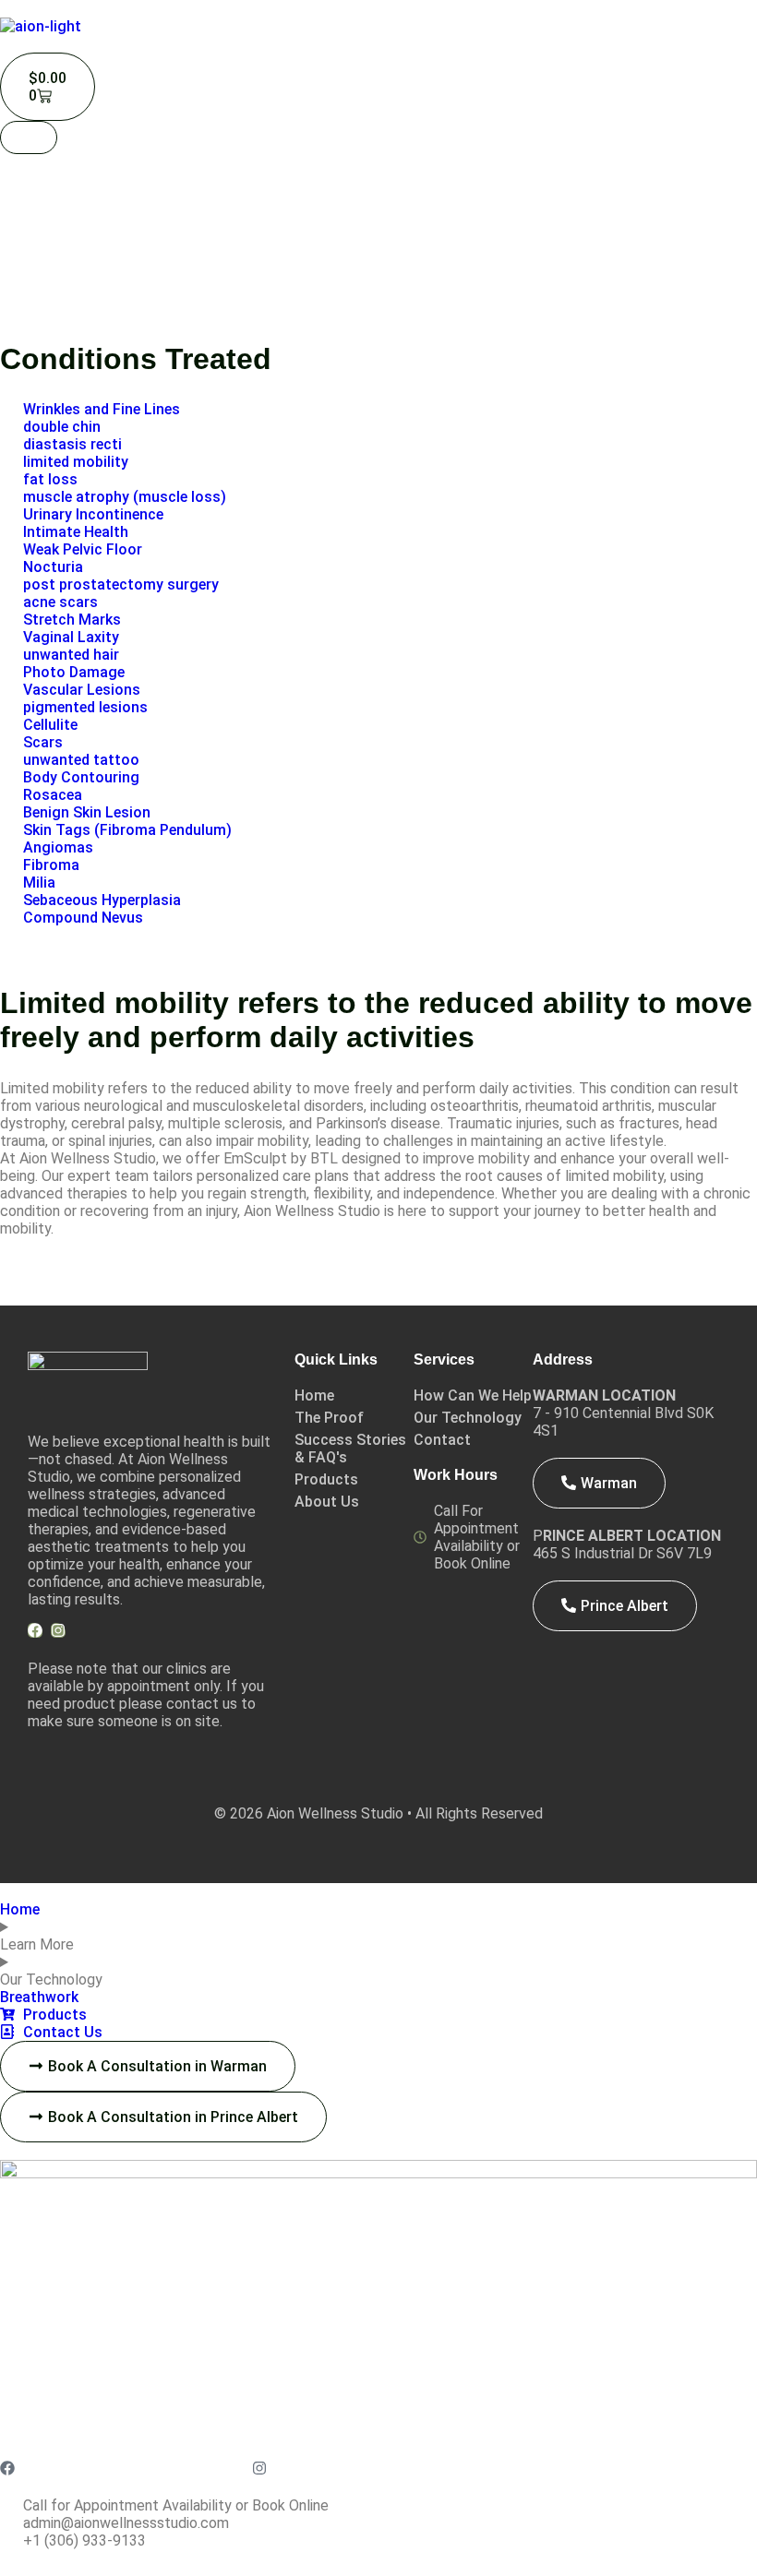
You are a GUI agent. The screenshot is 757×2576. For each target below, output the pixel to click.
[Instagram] (58, 1630)
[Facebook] (35, 1630)
